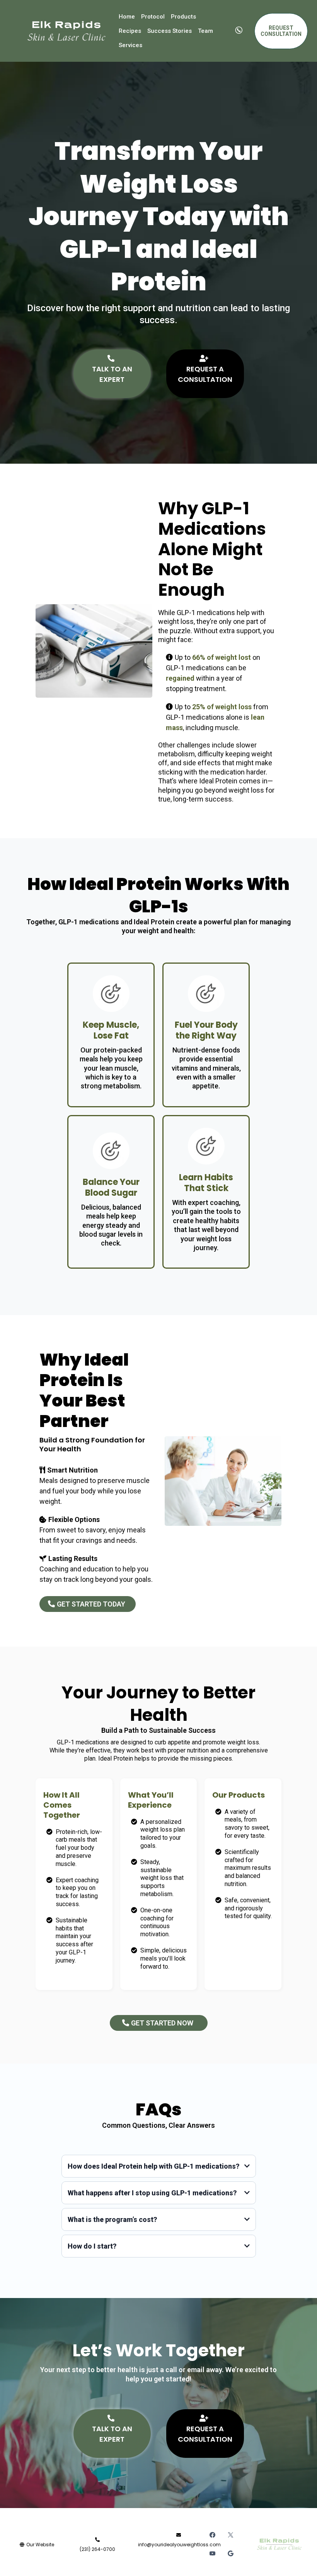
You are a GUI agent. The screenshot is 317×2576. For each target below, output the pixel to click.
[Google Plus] (231, 2553)
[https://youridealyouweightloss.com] (66, 31)
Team (205, 31)
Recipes (130, 31)
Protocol (153, 17)
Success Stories (170, 31)
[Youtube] (212, 2553)
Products (183, 17)
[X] (231, 2535)
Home (127, 17)
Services (130, 45)
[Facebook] (212, 2535)
